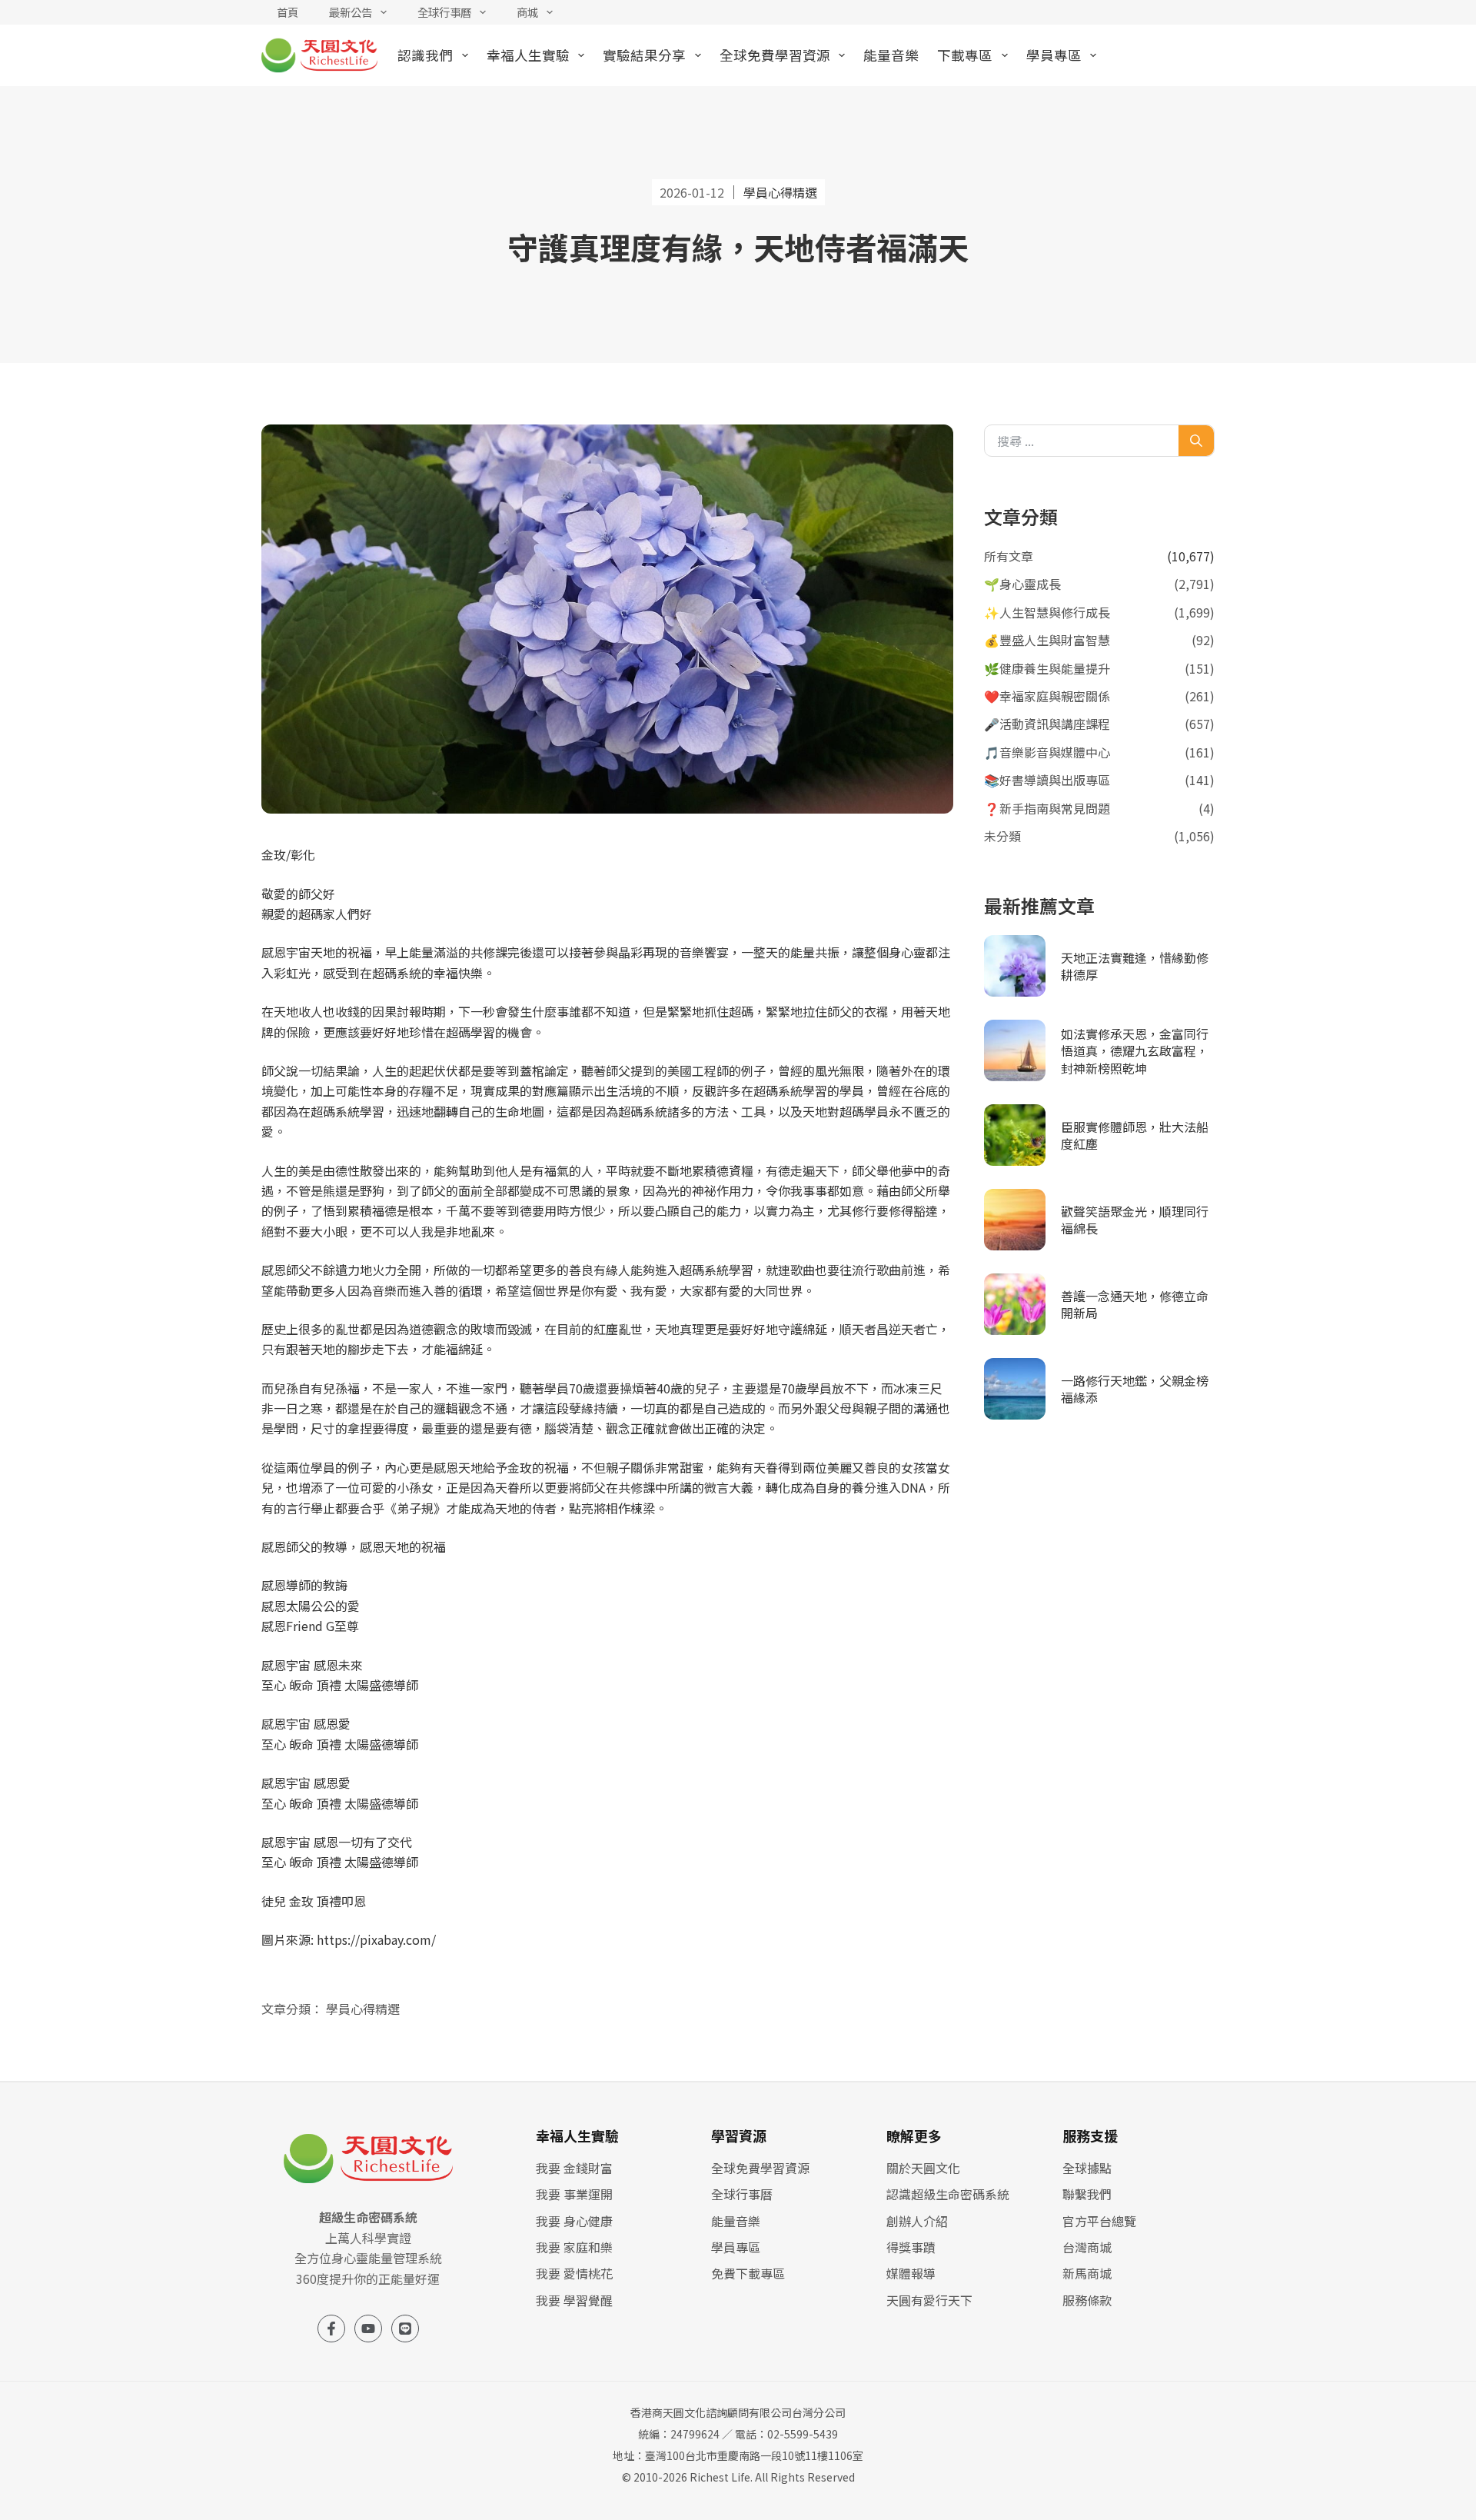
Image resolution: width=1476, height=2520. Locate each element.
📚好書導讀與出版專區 (1047, 780)
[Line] (405, 2329)
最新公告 (351, 12)
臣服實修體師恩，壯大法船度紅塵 (1135, 1135)
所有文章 (1009, 556)
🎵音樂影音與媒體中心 (1047, 752)
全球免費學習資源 (775, 55)
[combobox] (1085, 441)
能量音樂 (891, 55)
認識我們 (425, 55)
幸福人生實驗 (528, 55)
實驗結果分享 (644, 55)
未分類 (1002, 836)
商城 (527, 12)
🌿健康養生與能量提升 (1047, 668)
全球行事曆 (444, 12)
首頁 (288, 12)
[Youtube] (368, 2329)
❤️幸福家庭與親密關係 (1047, 696)
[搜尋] (1196, 441)
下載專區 (965, 55)
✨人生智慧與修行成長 (1047, 612)
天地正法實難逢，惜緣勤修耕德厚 (1135, 966)
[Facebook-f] (331, 2329)
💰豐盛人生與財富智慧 (1047, 640)
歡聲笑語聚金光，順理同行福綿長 (1135, 1220)
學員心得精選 (363, 2009)
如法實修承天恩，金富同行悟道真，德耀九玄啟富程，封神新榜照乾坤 (1135, 1051)
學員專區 (1054, 55)
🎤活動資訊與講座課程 (1047, 724)
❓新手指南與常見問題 (1047, 808)
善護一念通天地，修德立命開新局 (1135, 1304)
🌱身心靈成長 (1022, 584)
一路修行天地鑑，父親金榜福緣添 (1135, 1389)
